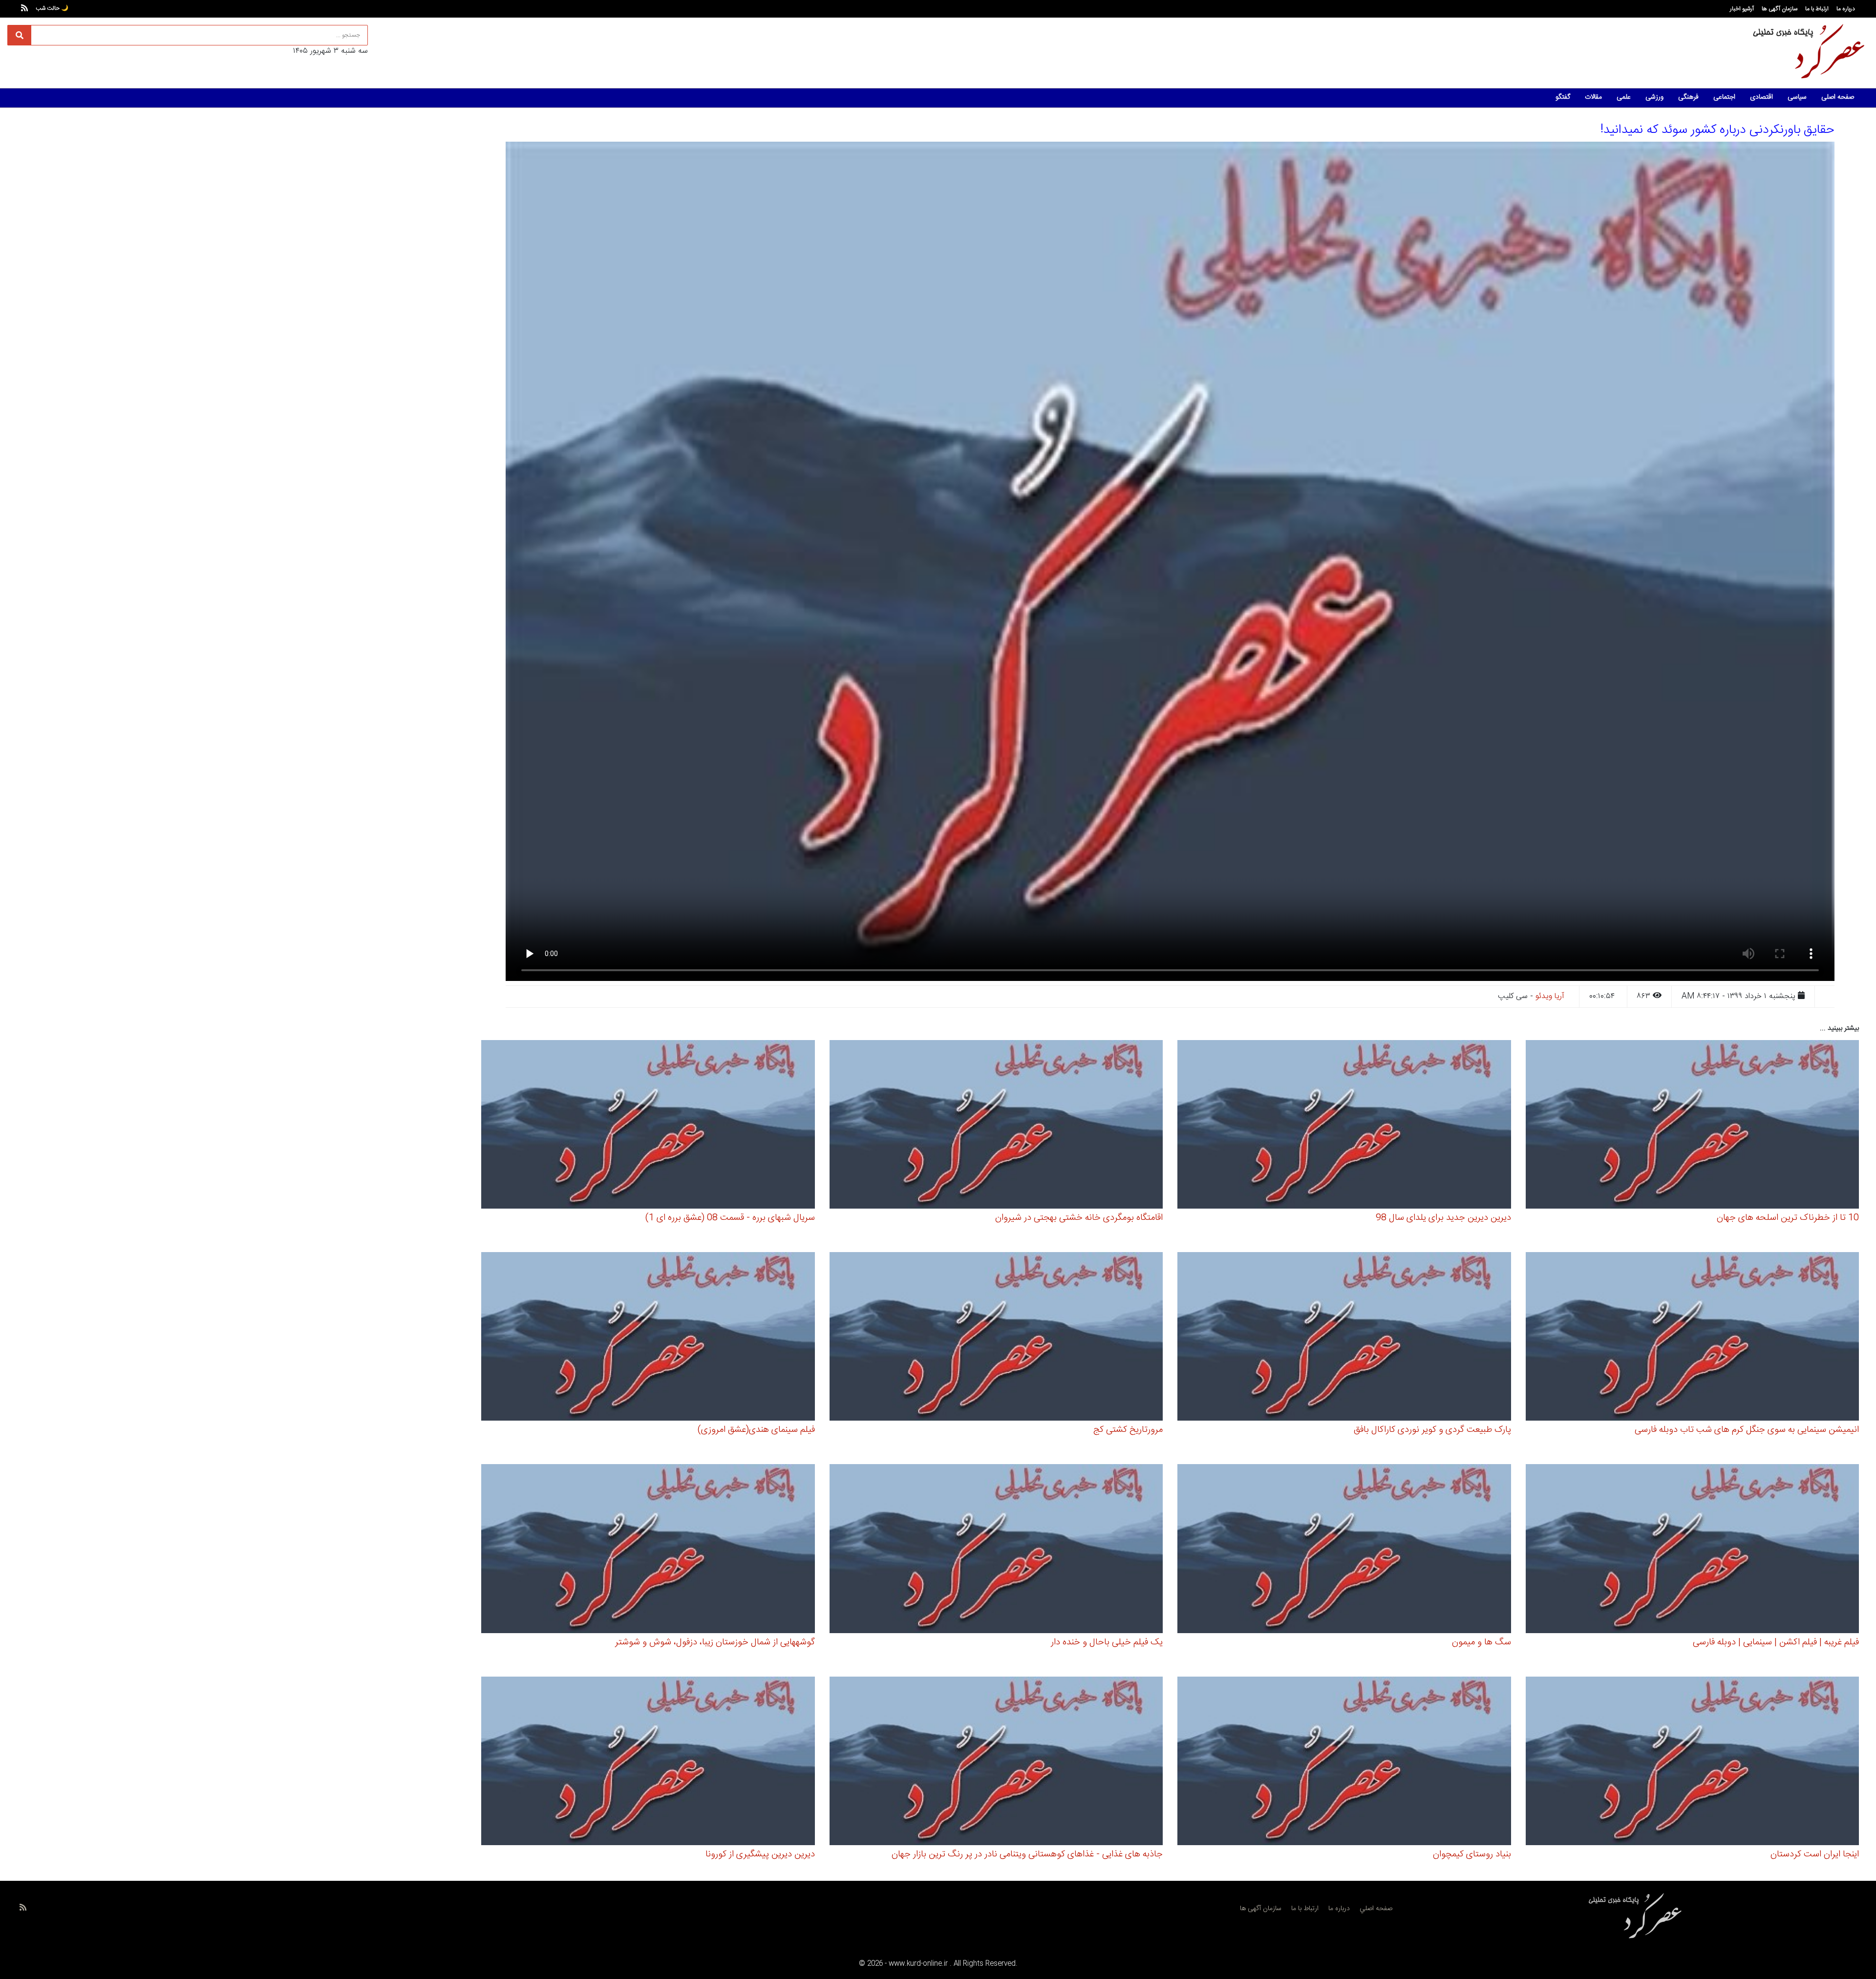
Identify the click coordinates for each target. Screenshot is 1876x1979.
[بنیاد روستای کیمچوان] (1344, 1762)
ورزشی (1654, 97)
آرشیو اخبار (1742, 9)
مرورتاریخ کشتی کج (1128, 1430)
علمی (1624, 97)
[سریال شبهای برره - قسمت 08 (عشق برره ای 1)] (648, 1126)
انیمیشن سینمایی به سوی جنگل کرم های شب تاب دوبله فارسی (1747, 1430)
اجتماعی (1724, 97)
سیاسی (1797, 97)
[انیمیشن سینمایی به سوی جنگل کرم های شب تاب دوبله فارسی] (1693, 1338)
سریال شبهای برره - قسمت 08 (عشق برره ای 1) (730, 1218)
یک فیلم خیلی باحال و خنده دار (1107, 1642)
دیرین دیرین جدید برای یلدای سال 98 (1443, 1218)
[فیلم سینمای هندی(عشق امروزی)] (648, 1338)
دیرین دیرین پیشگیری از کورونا (760, 1854)
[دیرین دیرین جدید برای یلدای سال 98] (1344, 1126)
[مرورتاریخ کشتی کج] (996, 1338)
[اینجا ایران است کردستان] (1693, 1762)
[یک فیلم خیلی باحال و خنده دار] (996, 1550)
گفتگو (1563, 97)
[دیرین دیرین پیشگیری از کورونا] (648, 1762)
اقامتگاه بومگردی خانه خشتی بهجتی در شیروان (1079, 1218)
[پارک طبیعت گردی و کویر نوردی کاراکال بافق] (1344, 1338)
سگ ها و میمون (1482, 1642)
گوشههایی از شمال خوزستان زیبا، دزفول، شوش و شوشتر (715, 1642)
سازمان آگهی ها (1780, 9)
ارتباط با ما (1817, 9)
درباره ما (1846, 9)
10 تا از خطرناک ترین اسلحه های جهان (1788, 1218)
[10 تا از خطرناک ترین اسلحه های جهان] (1693, 1126)
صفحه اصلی (1838, 97)
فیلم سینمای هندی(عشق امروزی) (756, 1430)
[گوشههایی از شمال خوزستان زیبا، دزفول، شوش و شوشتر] (648, 1550)
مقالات (1593, 97)
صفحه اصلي (1376, 1909)
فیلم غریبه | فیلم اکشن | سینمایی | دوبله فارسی (1776, 1642)
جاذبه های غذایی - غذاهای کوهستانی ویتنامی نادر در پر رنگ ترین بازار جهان (1027, 1854)
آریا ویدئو (1550, 996)
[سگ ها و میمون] (1344, 1550)
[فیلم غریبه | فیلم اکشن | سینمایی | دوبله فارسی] (1693, 1550)
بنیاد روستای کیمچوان (1472, 1854)
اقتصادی (1761, 97)
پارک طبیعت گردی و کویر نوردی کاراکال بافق (1432, 1430)
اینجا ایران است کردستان (1815, 1854)
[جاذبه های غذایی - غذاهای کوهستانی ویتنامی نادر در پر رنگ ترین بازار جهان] (996, 1762)
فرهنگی (1688, 97)
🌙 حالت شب (52, 8)
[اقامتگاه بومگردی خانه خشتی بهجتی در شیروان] (996, 1126)
